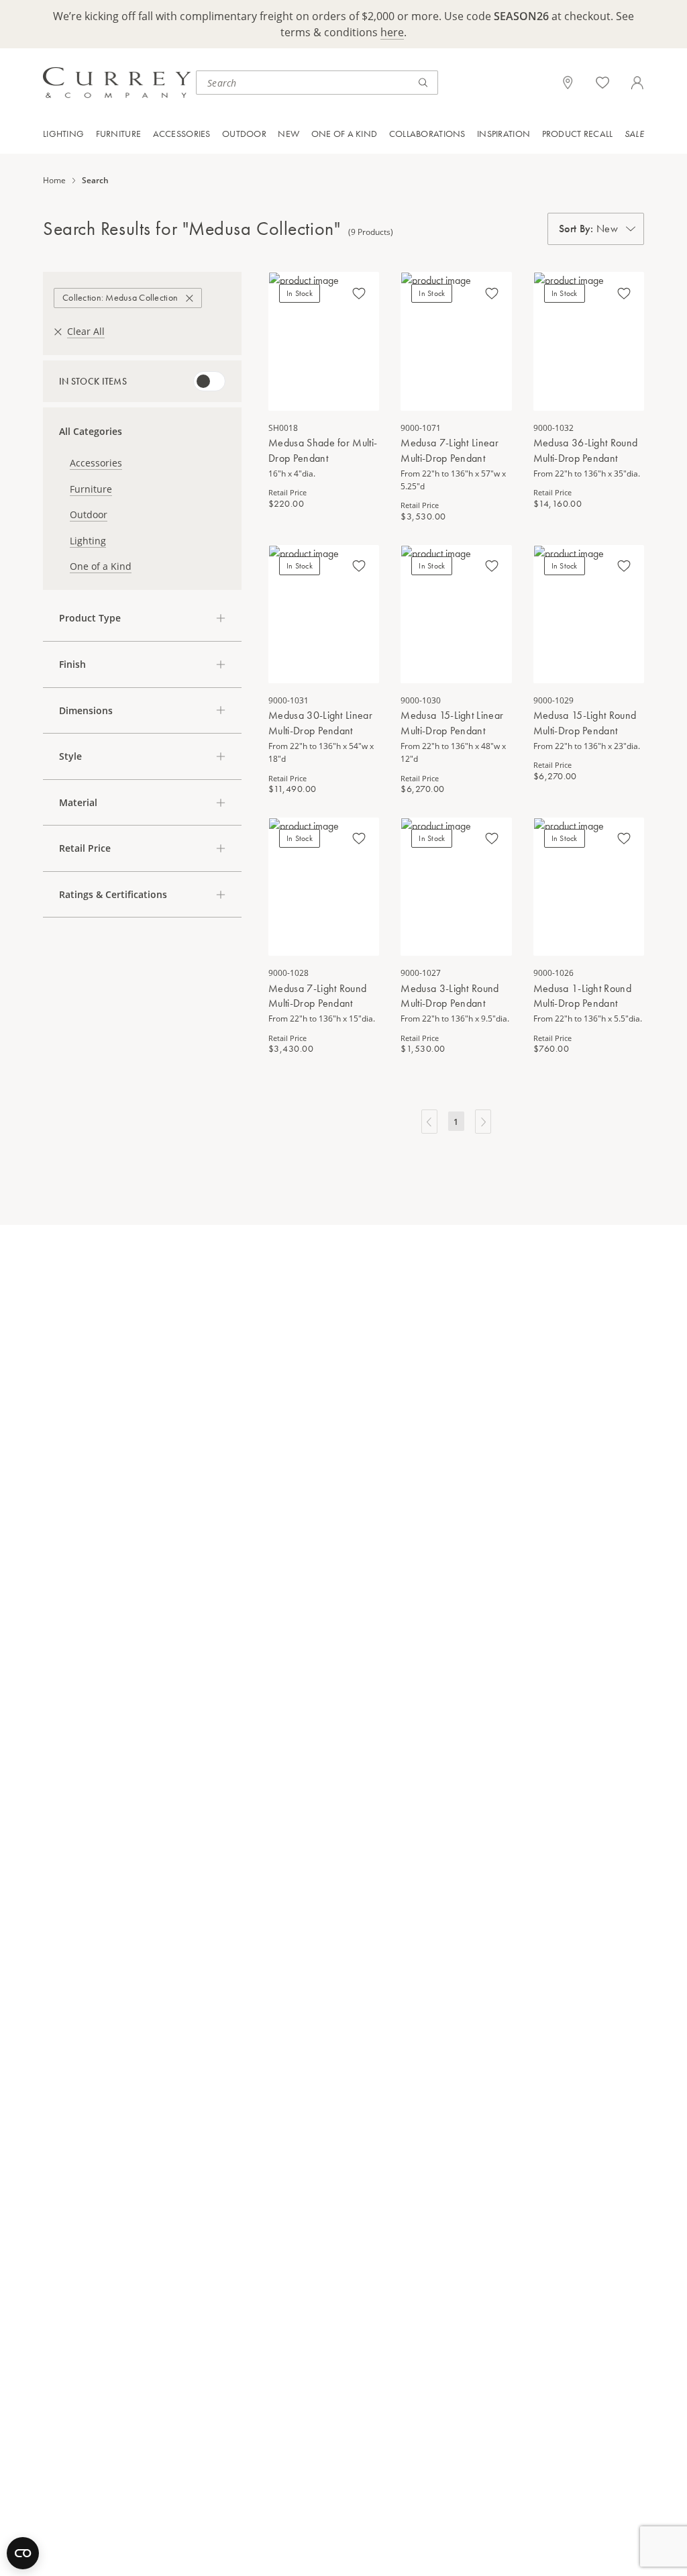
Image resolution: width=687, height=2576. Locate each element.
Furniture (119, 134)
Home (54, 181)
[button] (142, 618)
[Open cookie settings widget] (23, 2553)
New (288, 134)
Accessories (182, 134)
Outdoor (244, 134)
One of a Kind (345, 134)
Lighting (63, 134)
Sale (634, 134)
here (392, 32)
